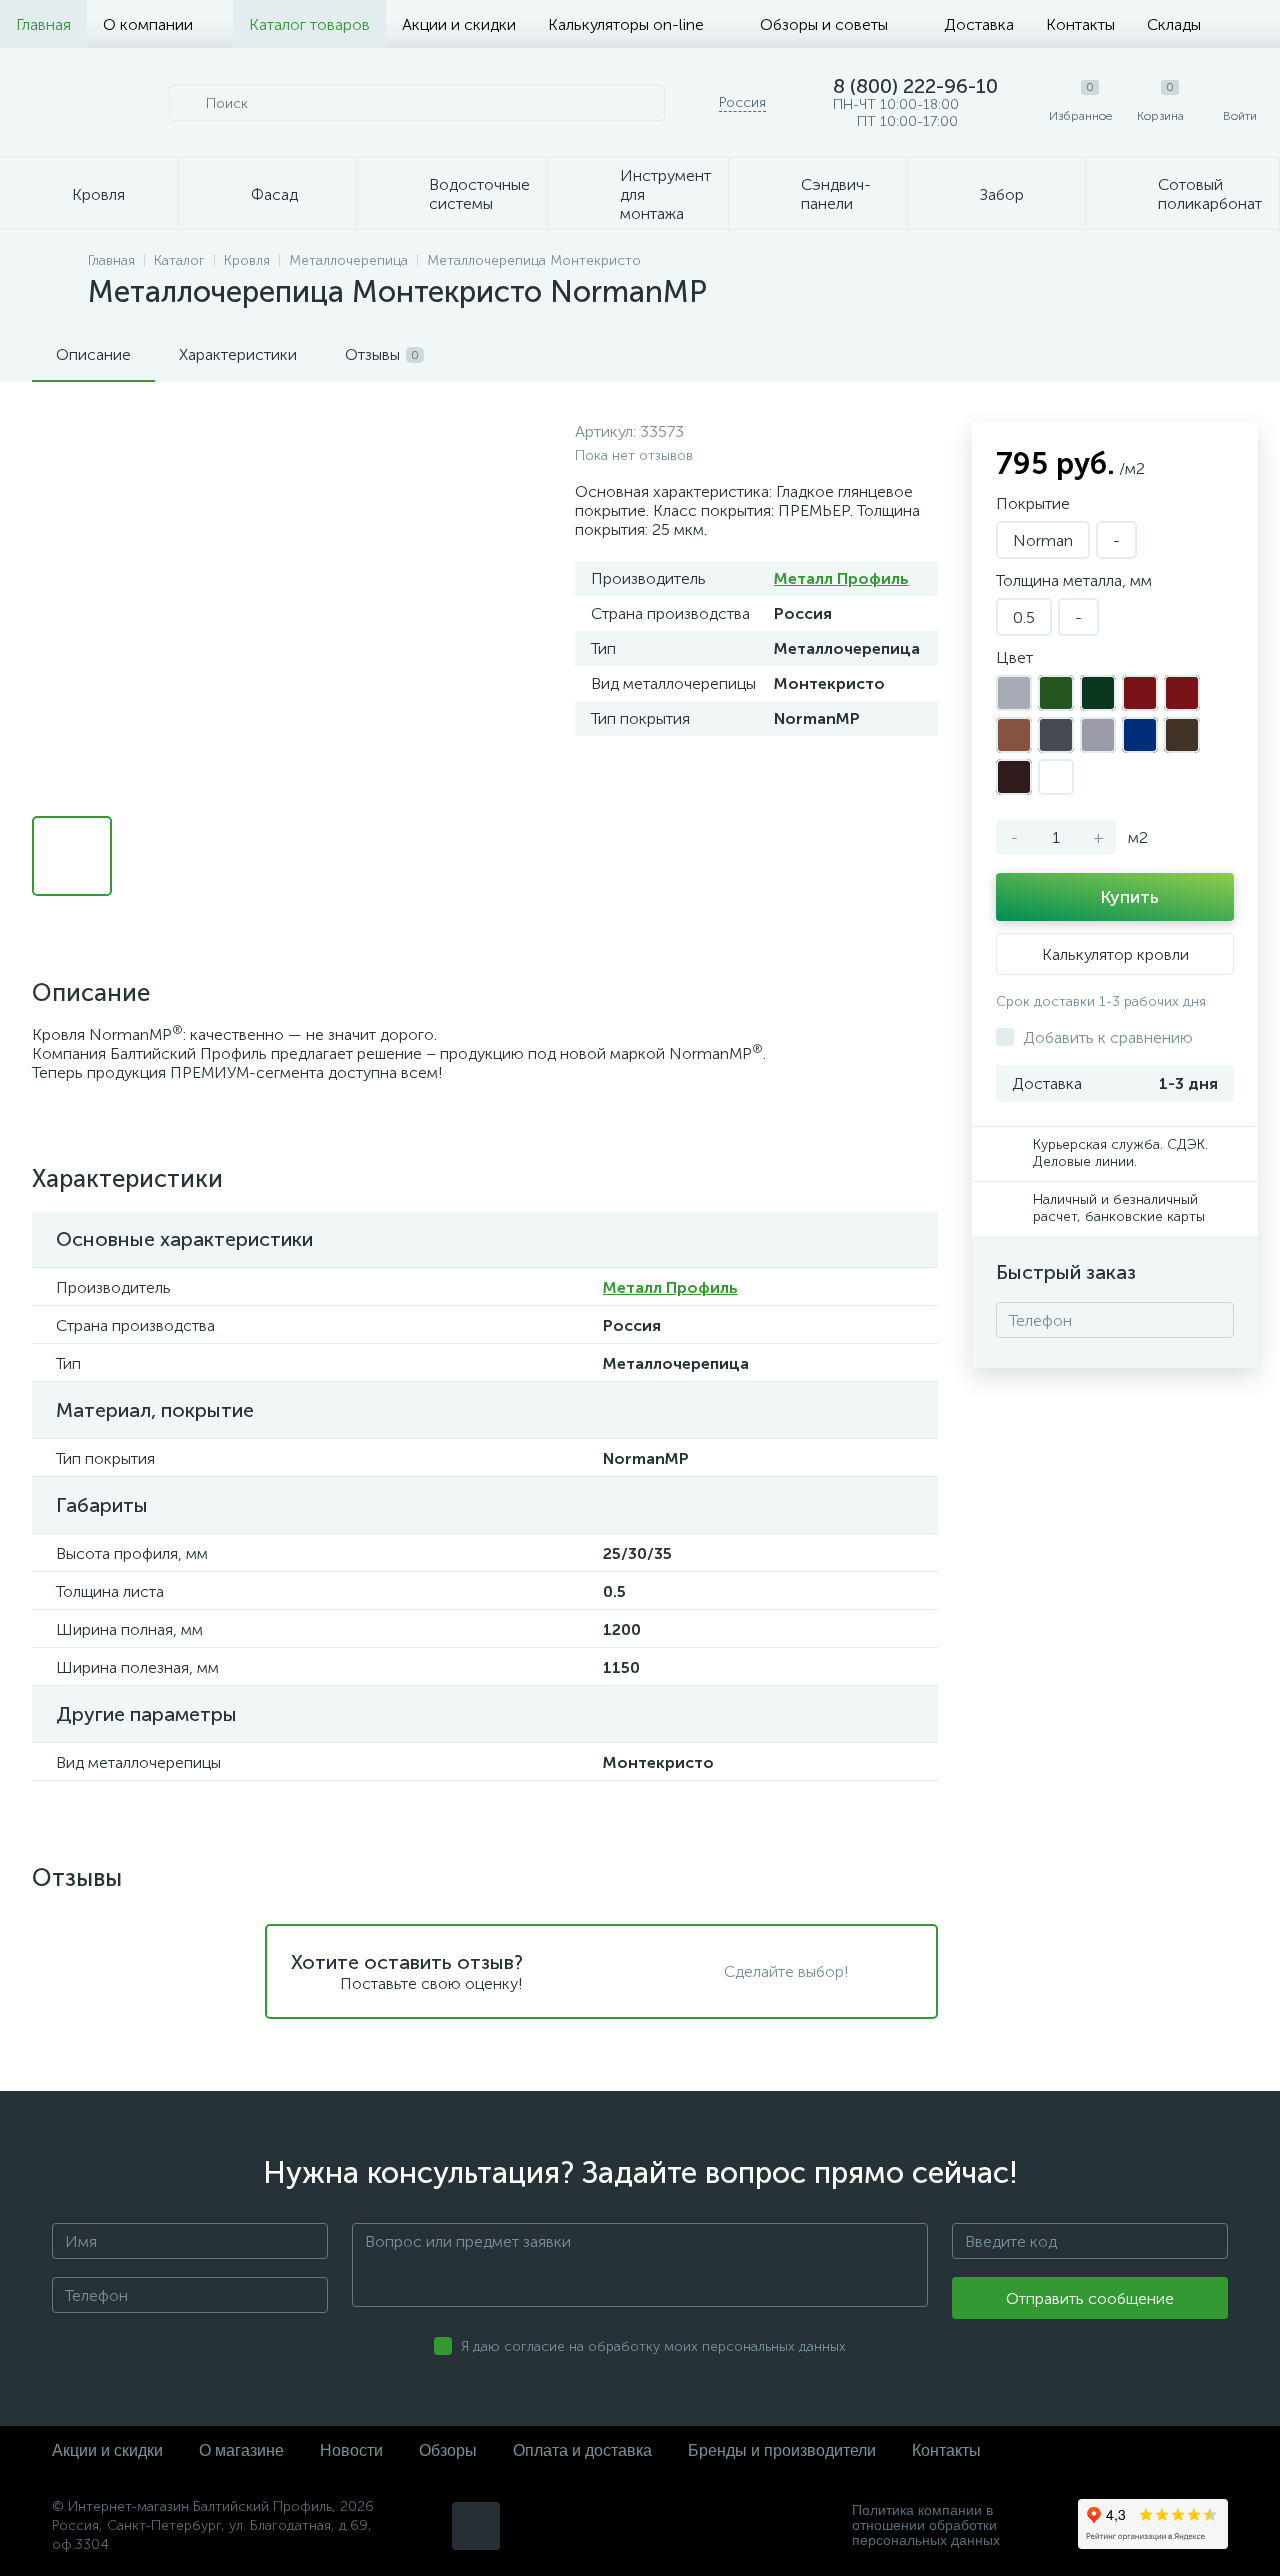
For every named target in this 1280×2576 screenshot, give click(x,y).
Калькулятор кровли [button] (1115, 954)
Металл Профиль (841, 578)
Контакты (1080, 24)
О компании (148, 24)
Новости (351, 2450)
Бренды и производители (782, 2450)
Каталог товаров (309, 24)
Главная (43, 24)
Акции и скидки (459, 24)
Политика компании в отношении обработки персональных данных (926, 2525)
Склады (1174, 24)
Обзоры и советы (824, 24)
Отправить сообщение (1090, 2298)
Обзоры (448, 2450)
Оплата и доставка (582, 2450)
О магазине (241, 2450)
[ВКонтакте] (476, 2526)
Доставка (979, 24)
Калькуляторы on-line (626, 24)
